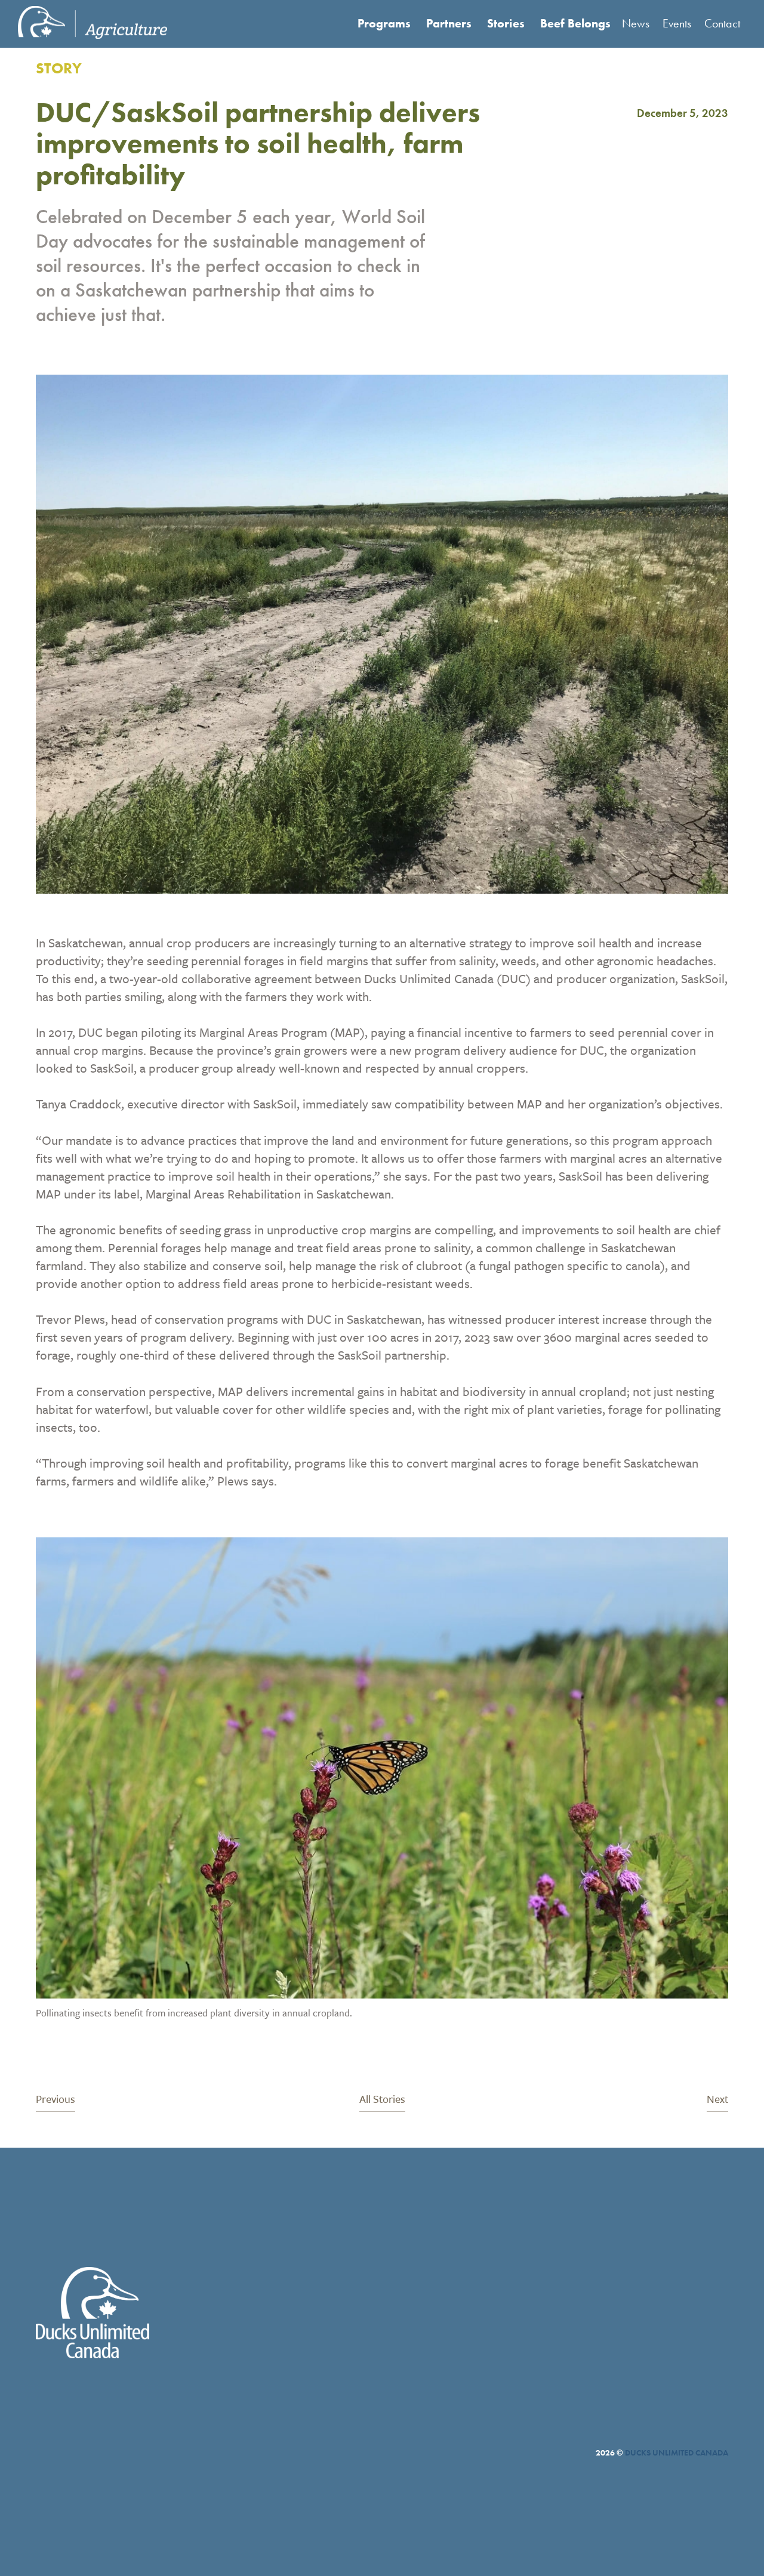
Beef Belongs (575, 23)
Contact (722, 23)
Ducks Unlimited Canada (677, 2453)
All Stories (382, 2100)
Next (717, 2100)
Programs (384, 23)
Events (677, 23)
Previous (56, 2100)
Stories (506, 23)
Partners (449, 23)
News (636, 23)
